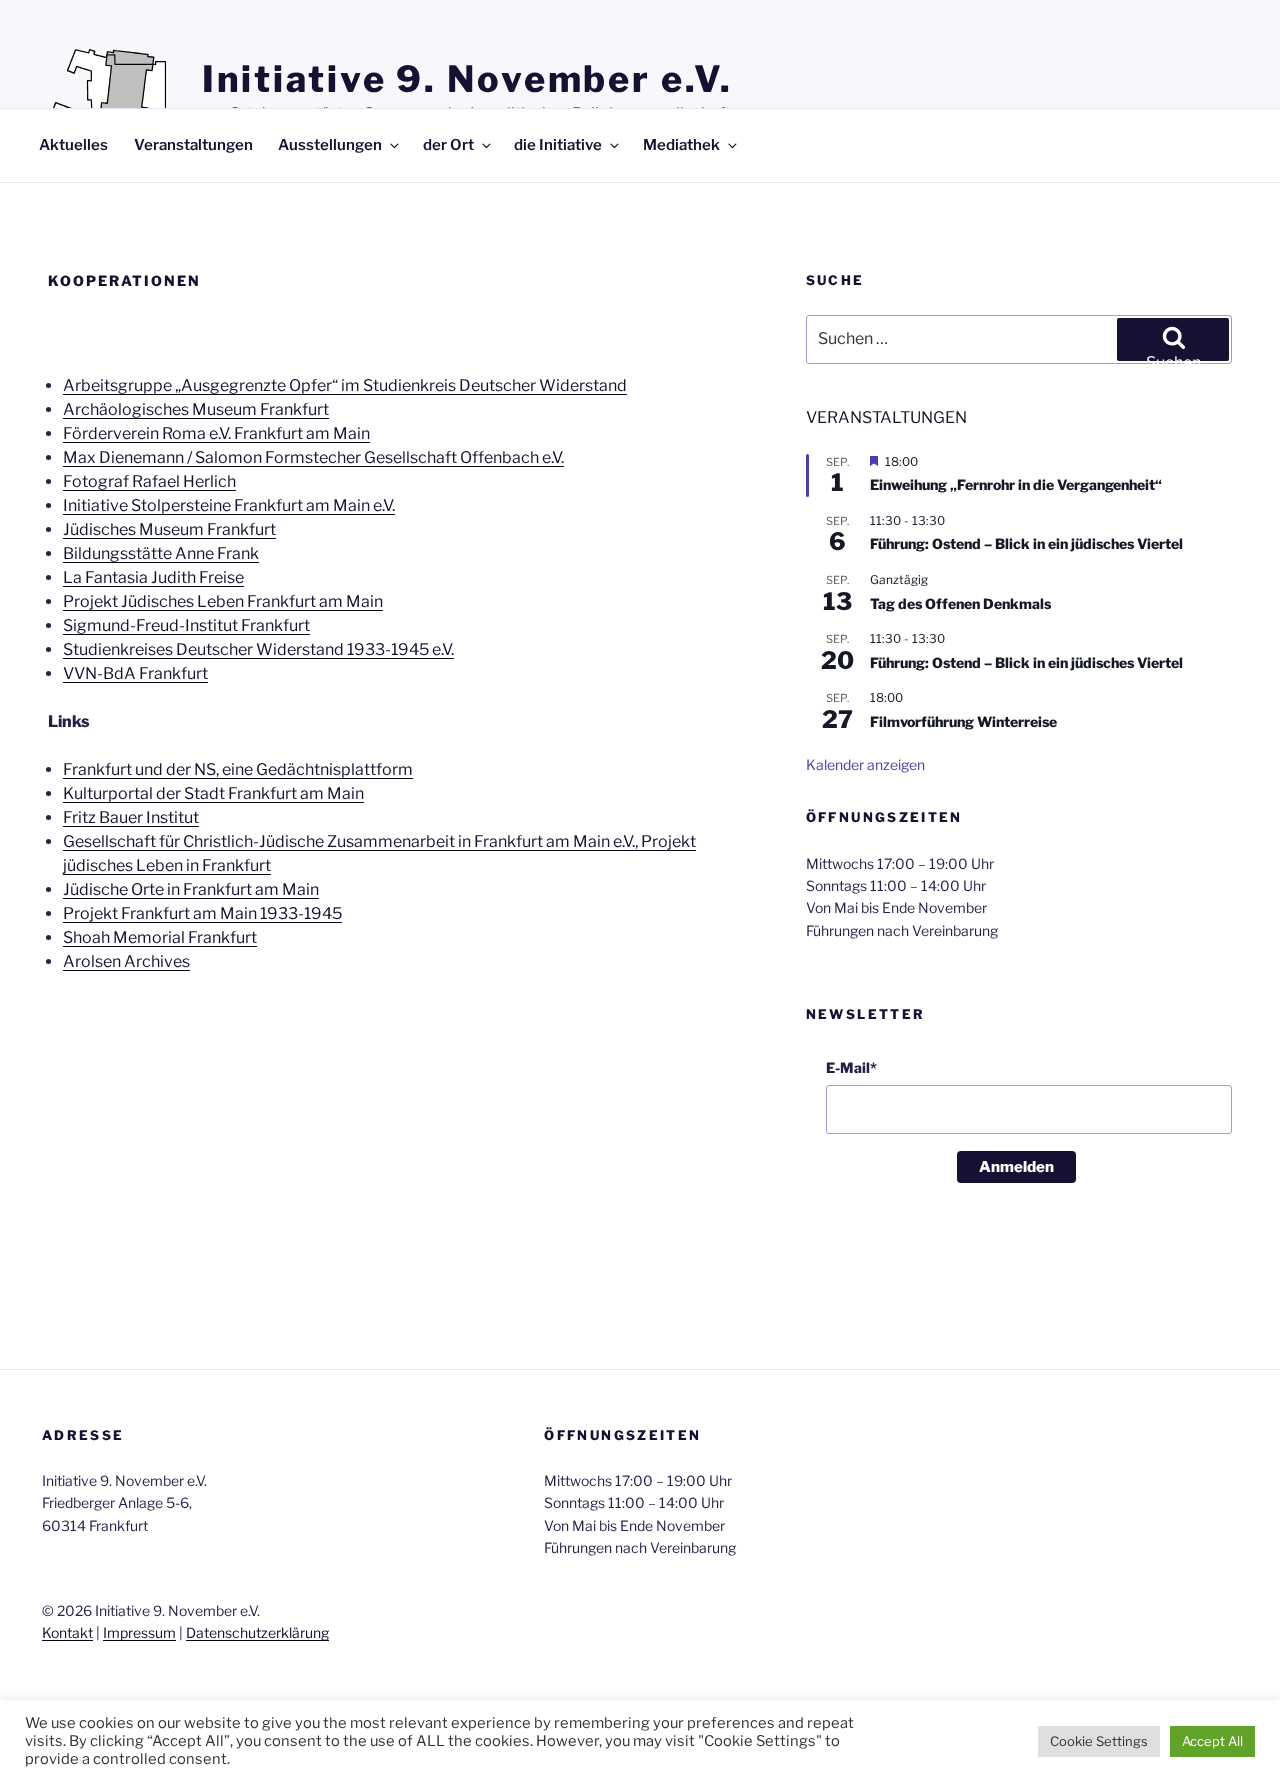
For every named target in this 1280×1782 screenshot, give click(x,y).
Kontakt (67, 1632)
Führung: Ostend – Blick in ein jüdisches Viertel (1026, 543)
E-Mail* (851, 1067)
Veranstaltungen (193, 145)
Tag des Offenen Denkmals (960, 603)
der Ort (448, 145)
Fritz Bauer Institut (131, 817)
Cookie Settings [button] (1099, 1741)
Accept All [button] (1212, 1741)
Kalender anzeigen (865, 764)
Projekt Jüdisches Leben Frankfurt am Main (223, 601)
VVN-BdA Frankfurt (135, 673)
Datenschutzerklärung (257, 1632)
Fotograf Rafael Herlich (149, 481)
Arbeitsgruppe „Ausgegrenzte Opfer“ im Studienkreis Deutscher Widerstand (345, 385)
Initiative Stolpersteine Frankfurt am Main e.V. (229, 505)
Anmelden (1016, 1167)
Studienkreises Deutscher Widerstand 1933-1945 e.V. (258, 649)
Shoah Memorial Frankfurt (160, 937)
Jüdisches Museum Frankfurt (169, 529)
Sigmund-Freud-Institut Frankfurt (186, 625)
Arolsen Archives (126, 961)
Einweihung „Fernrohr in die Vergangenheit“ (1016, 484)
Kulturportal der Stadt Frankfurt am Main (213, 793)
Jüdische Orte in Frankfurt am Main (191, 889)
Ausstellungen (330, 145)
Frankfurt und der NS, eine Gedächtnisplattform (238, 769)
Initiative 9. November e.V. (467, 79)
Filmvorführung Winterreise (963, 721)
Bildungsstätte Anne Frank (161, 553)
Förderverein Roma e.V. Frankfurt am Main (216, 433)
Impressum (139, 1632)
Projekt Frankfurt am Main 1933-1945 (202, 913)
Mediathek (681, 145)
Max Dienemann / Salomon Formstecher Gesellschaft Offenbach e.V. (313, 457)
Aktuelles (73, 145)
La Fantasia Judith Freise (153, 577)
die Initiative (558, 145)
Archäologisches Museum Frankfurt (196, 409)
